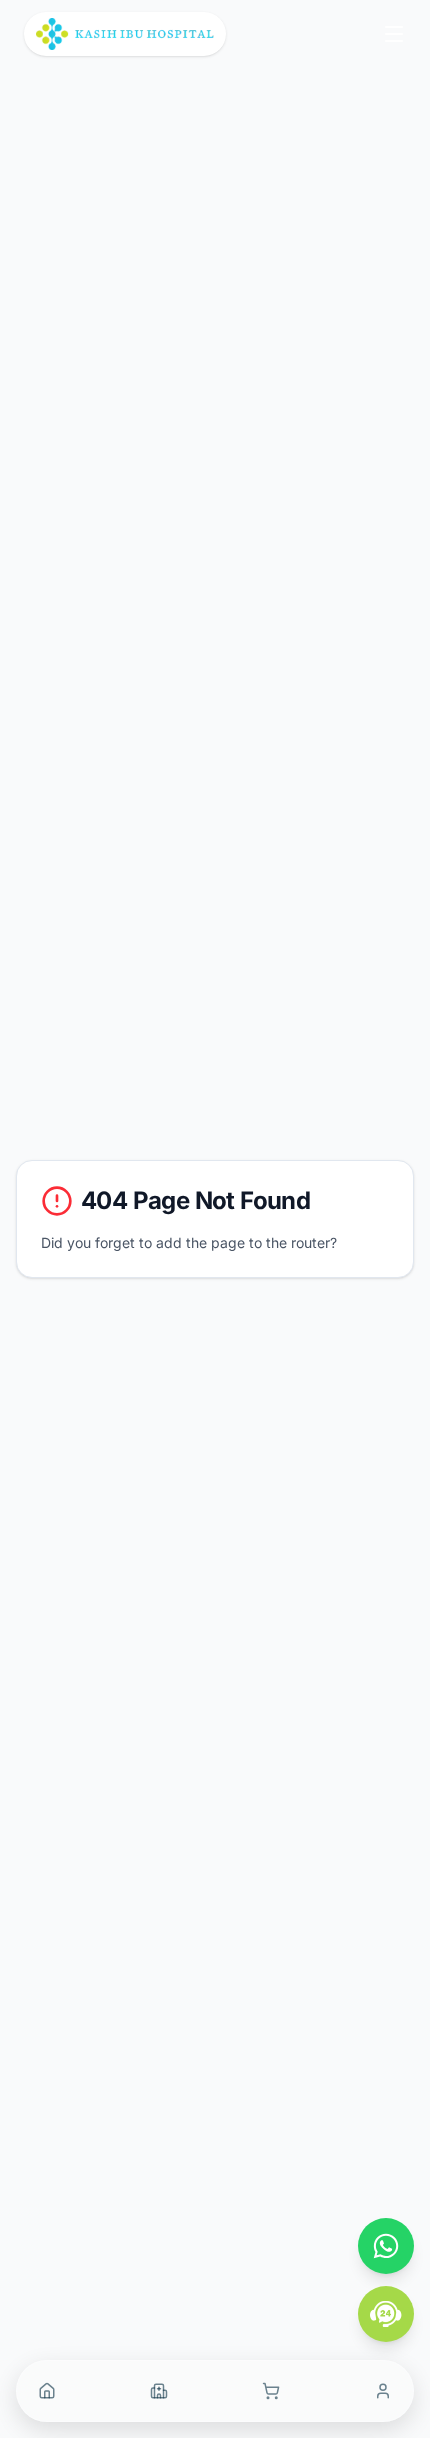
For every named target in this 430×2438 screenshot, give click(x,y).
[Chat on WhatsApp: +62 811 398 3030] (386, 2246)
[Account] (383, 2391)
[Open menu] (394, 34)
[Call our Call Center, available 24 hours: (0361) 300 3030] (386, 2314)
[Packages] (271, 2391)
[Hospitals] (159, 2391)
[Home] (47, 2391)
